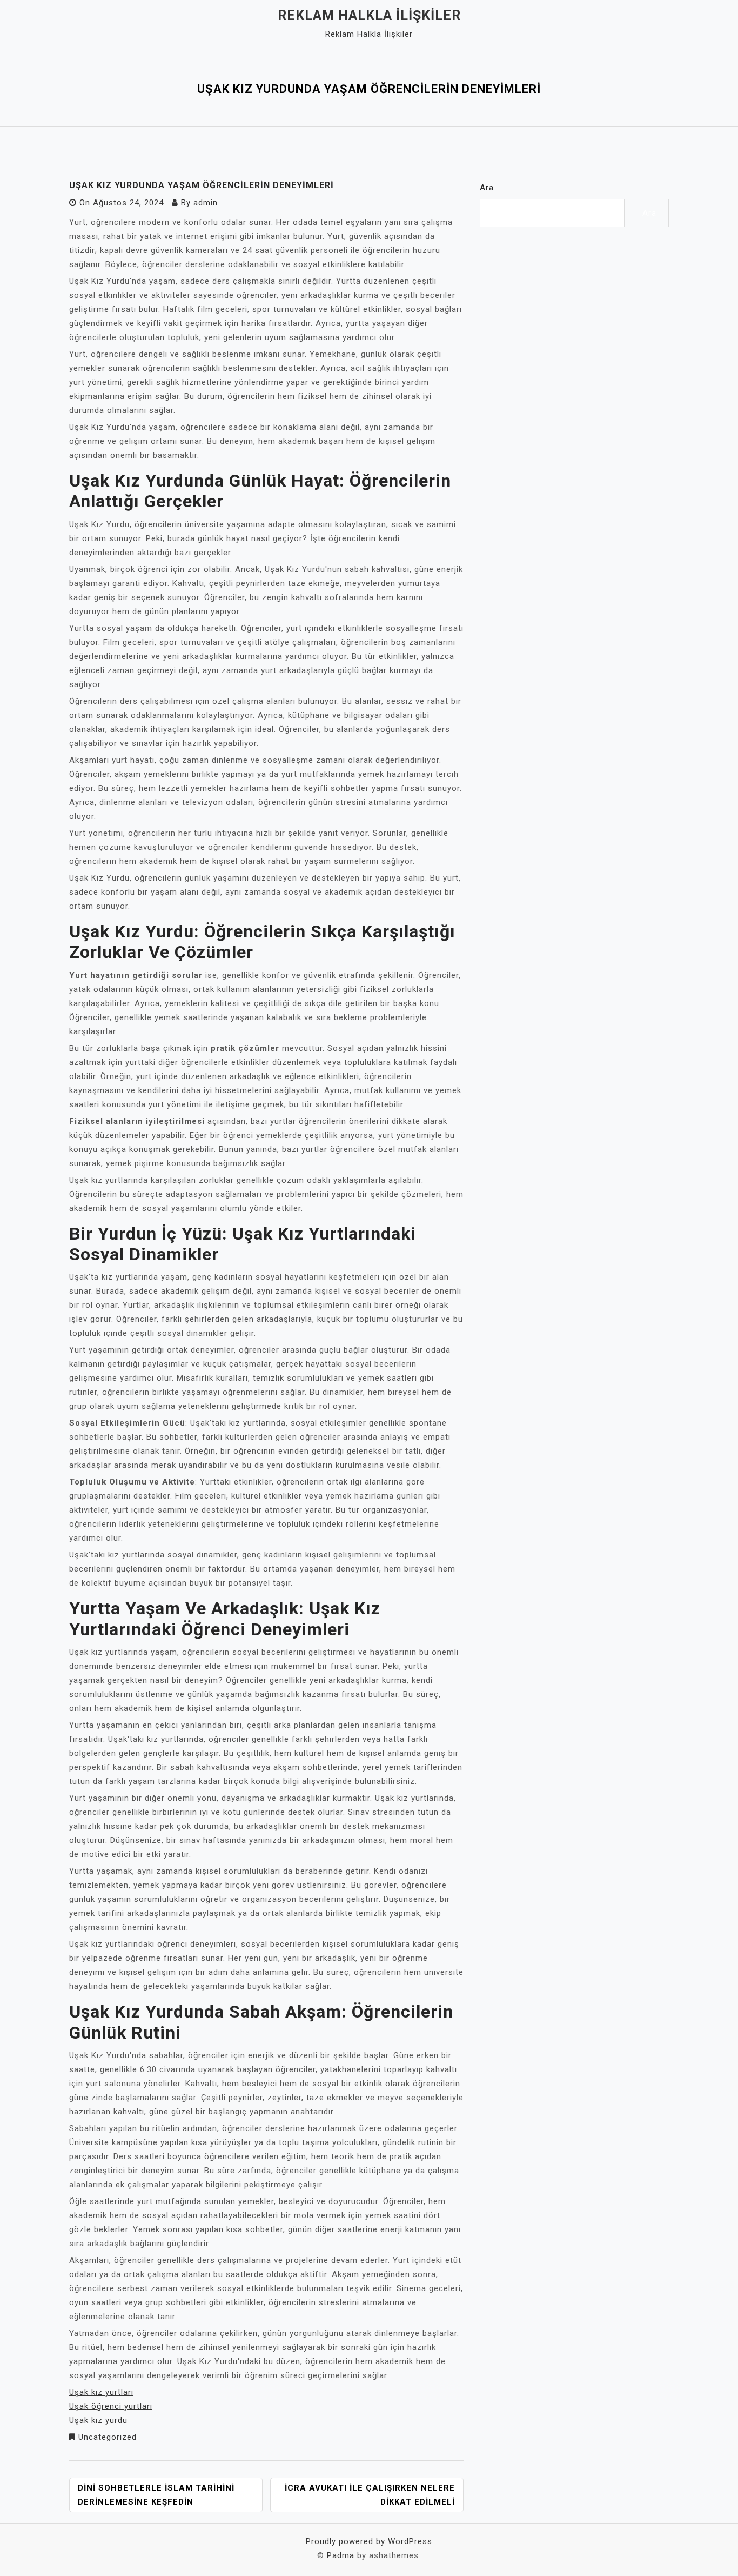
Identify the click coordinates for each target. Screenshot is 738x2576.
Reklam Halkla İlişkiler (369, 15)
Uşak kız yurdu (98, 2420)
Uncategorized (108, 2437)
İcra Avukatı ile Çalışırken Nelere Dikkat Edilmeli (370, 2495)
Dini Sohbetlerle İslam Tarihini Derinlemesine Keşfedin (156, 2495)
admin (206, 203)
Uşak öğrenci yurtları (111, 2406)
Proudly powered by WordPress (369, 2541)
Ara (487, 188)
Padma (341, 2555)
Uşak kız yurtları (101, 2392)
